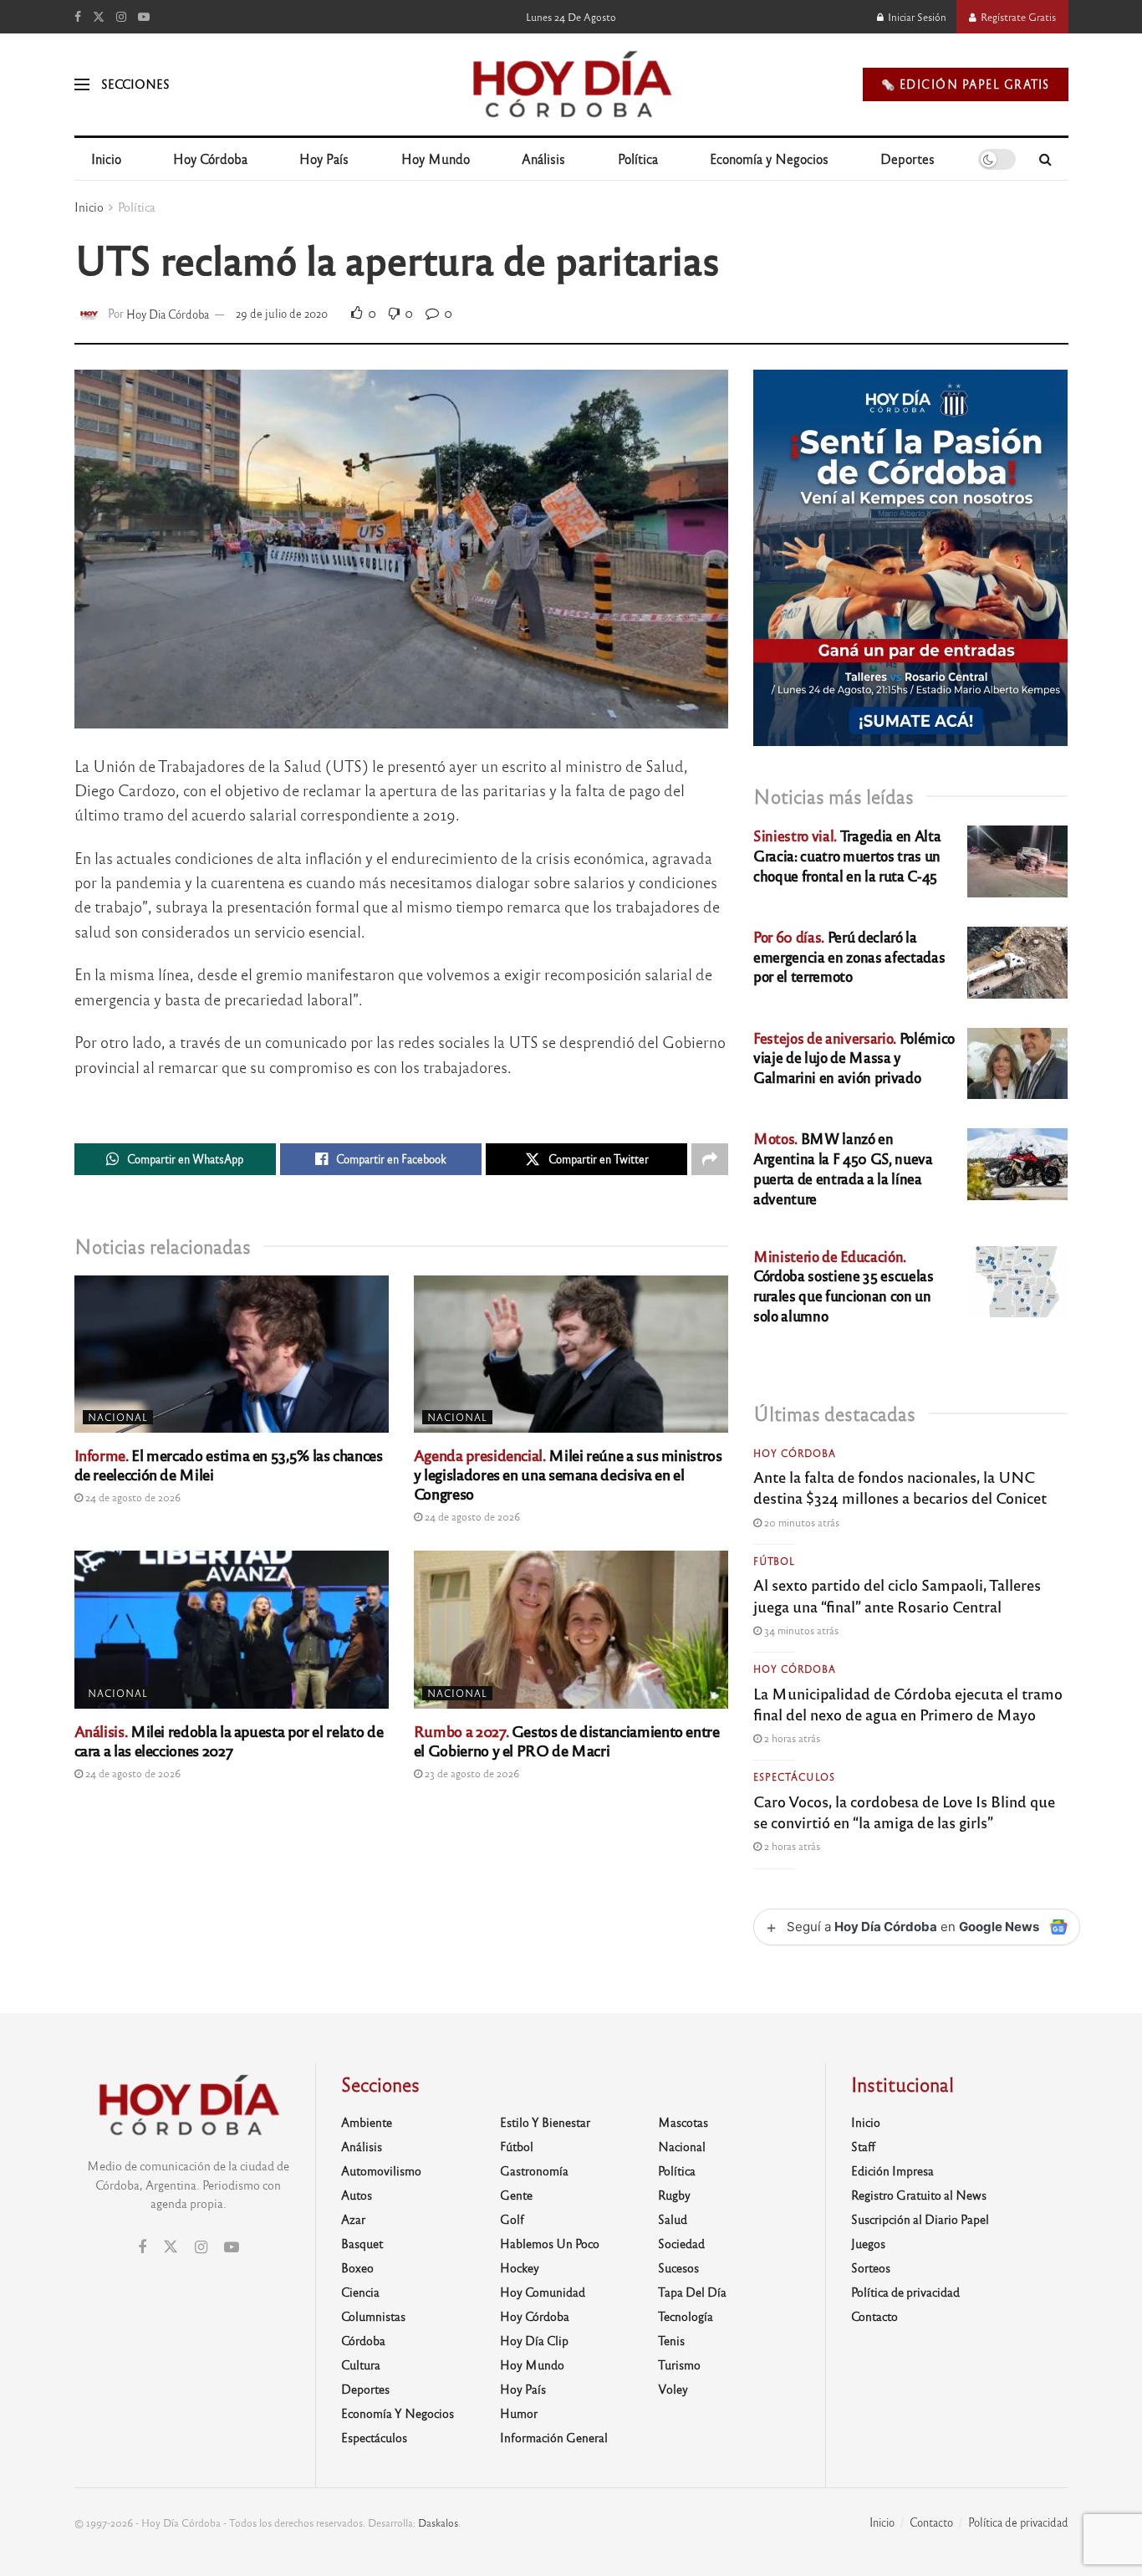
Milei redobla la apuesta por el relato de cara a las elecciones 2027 (229, 1740)
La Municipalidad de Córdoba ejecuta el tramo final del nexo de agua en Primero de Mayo (908, 1703)
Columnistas (373, 2316)
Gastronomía (534, 2170)
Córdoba (363, 2340)
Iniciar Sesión (916, 17)
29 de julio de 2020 (282, 313)
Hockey (520, 2267)
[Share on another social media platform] (710, 1159)
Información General (554, 2437)
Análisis (543, 158)
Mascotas (683, 2122)
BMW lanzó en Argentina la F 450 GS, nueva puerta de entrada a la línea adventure (843, 1168)
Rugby (674, 2195)
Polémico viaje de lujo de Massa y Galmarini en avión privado (854, 1058)
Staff (863, 2146)
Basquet (362, 2243)
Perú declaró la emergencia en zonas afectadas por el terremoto (849, 956)
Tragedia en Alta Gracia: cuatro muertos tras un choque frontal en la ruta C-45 (847, 855)
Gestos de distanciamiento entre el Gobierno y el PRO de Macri (567, 1740)
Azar (353, 2219)
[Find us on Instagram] (121, 17)
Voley (673, 2389)
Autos (357, 2195)
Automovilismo (381, 2170)
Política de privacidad (905, 2292)
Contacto (874, 2316)
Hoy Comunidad (543, 2292)
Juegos (868, 2243)
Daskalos (438, 2522)
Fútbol (774, 1561)
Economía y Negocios (769, 158)
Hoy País (324, 158)
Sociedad (681, 2243)
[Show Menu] (82, 84)
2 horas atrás (791, 1738)
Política (638, 158)
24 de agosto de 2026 (132, 1497)
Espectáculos (794, 1776)
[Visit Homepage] (571, 84)
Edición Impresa (892, 2170)
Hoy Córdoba (210, 158)
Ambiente (367, 2122)
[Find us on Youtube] (144, 17)
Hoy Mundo (436, 158)
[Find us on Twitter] (99, 17)
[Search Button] (1045, 159)
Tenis (671, 2340)
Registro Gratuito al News (919, 2195)
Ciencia (360, 2292)
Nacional (118, 1417)
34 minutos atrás (800, 1630)
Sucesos (678, 2267)
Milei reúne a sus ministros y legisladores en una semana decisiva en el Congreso (568, 1474)
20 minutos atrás (800, 1522)
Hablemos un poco (550, 2243)
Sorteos (871, 2267)
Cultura (361, 2364)
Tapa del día (692, 2292)
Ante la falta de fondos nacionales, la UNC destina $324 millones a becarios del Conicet (900, 1487)
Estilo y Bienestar (545, 2122)
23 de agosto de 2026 (471, 1773)
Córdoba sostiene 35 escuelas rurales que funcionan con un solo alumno (843, 1285)
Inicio (106, 158)
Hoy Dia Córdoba (168, 313)
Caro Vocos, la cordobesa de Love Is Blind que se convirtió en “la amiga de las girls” (904, 1811)
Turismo (679, 2364)
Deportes (907, 158)
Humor (519, 2413)
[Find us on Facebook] (78, 17)
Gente (516, 2195)
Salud (673, 2219)
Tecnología (686, 2316)
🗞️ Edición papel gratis (966, 84)
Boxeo (357, 2267)
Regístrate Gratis (1017, 17)
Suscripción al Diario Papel (920, 2219)
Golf (512, 2219)
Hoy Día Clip (534, 2340)
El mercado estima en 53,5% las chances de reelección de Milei (229, 1464)
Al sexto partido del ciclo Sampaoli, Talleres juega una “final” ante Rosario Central (897, 1595)
